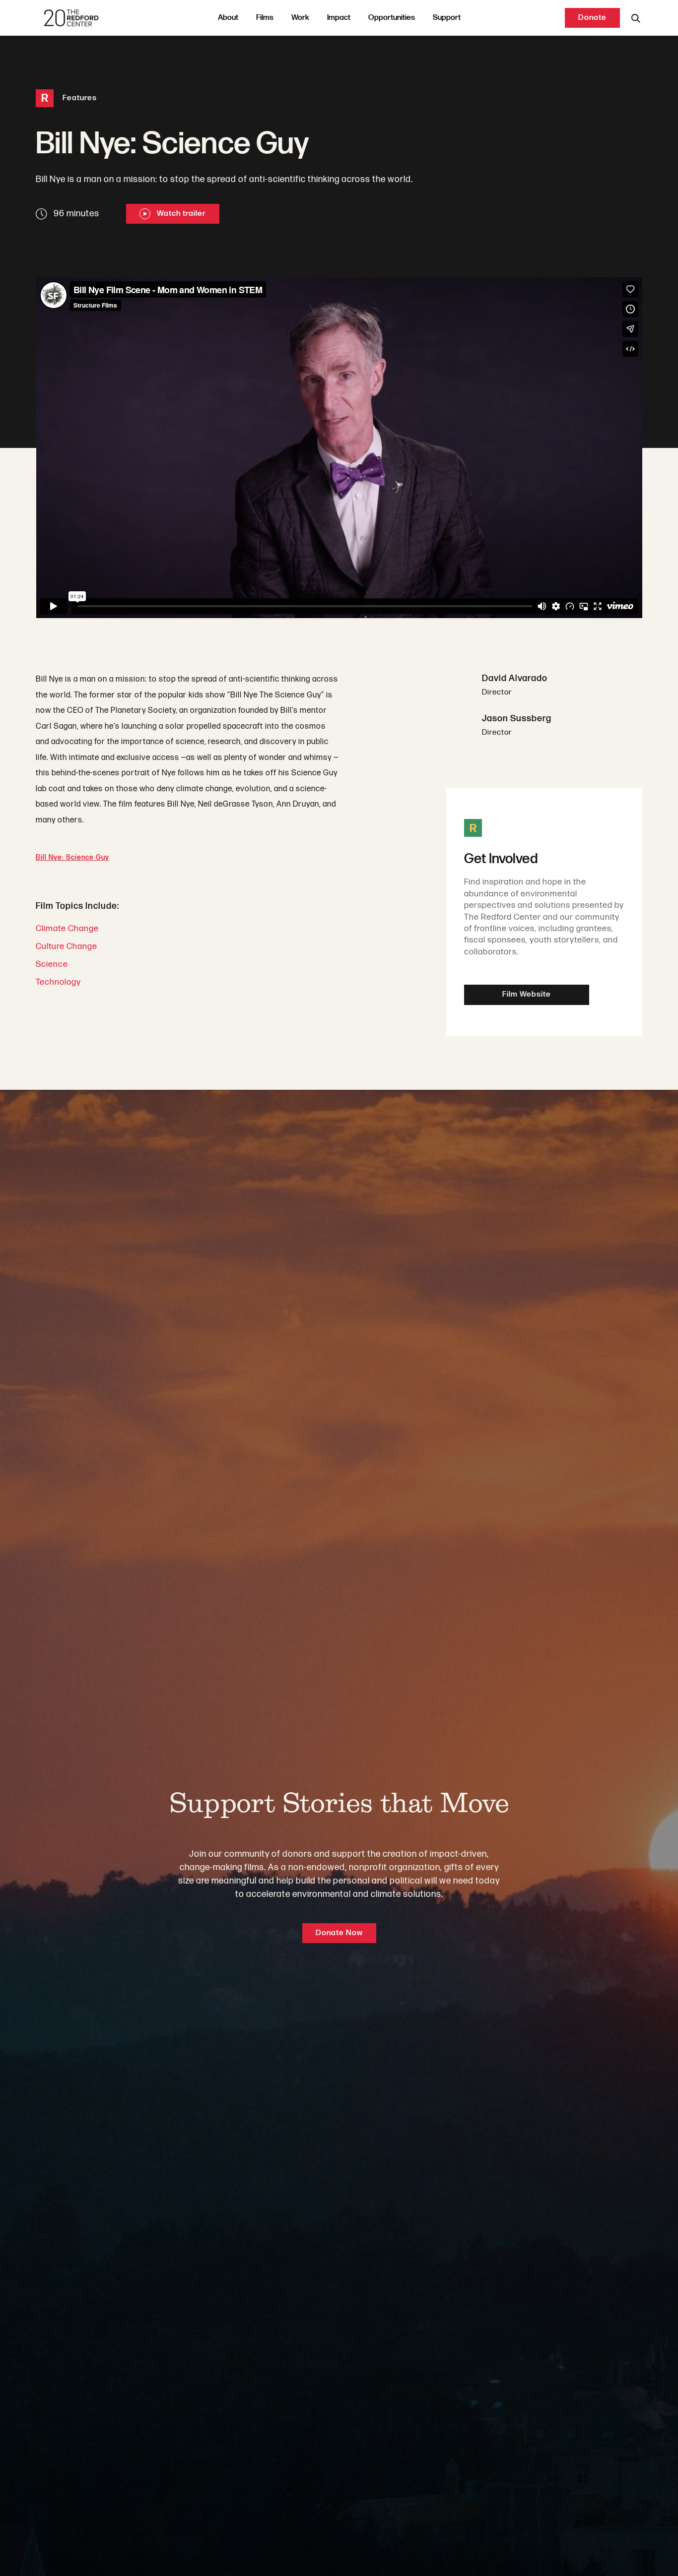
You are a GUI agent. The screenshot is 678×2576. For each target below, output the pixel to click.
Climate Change (67, 929)
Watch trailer (180, 214)
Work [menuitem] (300, 18)
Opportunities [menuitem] (392, 18)
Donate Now (339, 1933)
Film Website (527, 994)
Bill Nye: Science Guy (72, 857)
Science (52, 964)
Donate (592, 18)
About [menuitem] (228, 18)
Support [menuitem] (447, 18)
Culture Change (67, 946)
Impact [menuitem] (339, 18)
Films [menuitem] (265, 18)
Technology (58, 982)
